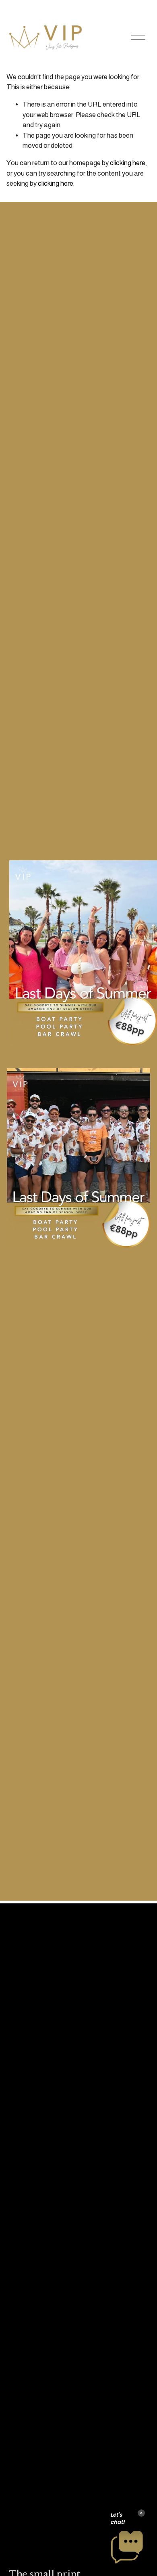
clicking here (128, 163)
